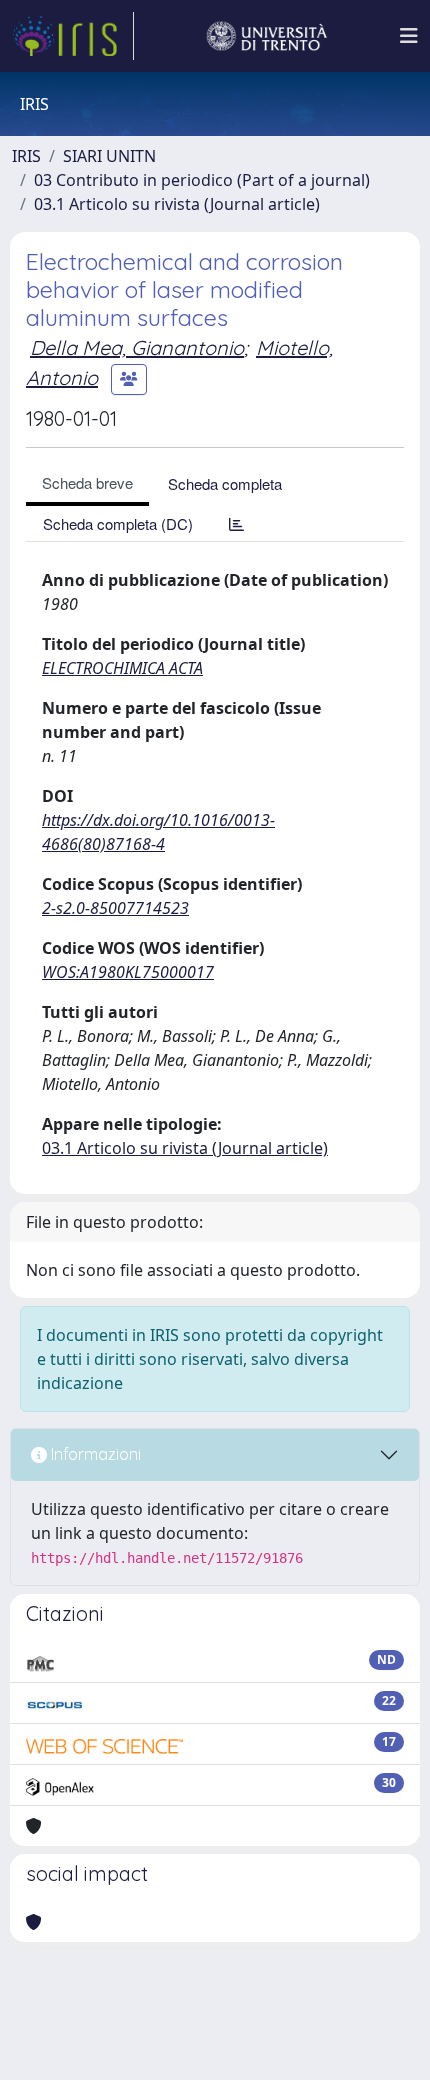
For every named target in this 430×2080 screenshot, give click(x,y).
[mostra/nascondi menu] (409, 36)
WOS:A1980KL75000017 (128, 972)
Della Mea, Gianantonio (137, 347)
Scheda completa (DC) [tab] (118, 523)
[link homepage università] (267, 36)
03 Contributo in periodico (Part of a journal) (202, 180)
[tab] (236, 523)
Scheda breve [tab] (87, 482)
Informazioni (94, 1454)
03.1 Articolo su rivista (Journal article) (177, 204)
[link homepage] (73, 36)
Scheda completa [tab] (225, 483)
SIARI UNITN (109, 156)
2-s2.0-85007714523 (115, 908)
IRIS (26, 156)
